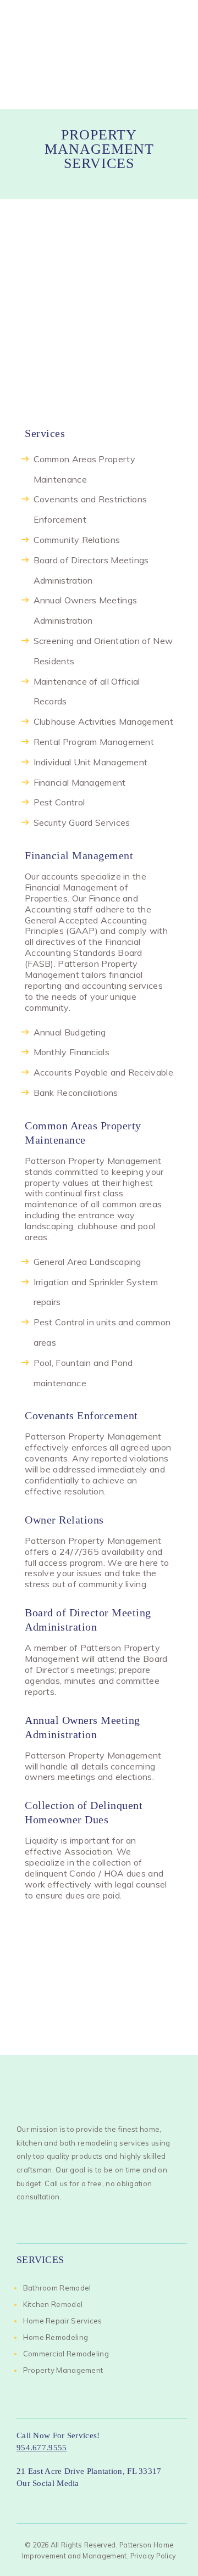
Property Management (63, 2370)
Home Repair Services (63, 2321)
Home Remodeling (56, 2337)
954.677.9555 (42, 2448)
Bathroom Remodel (57, 2288)
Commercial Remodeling (66, 2354)
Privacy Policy (153, 2556)
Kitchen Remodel (53, 2304)
